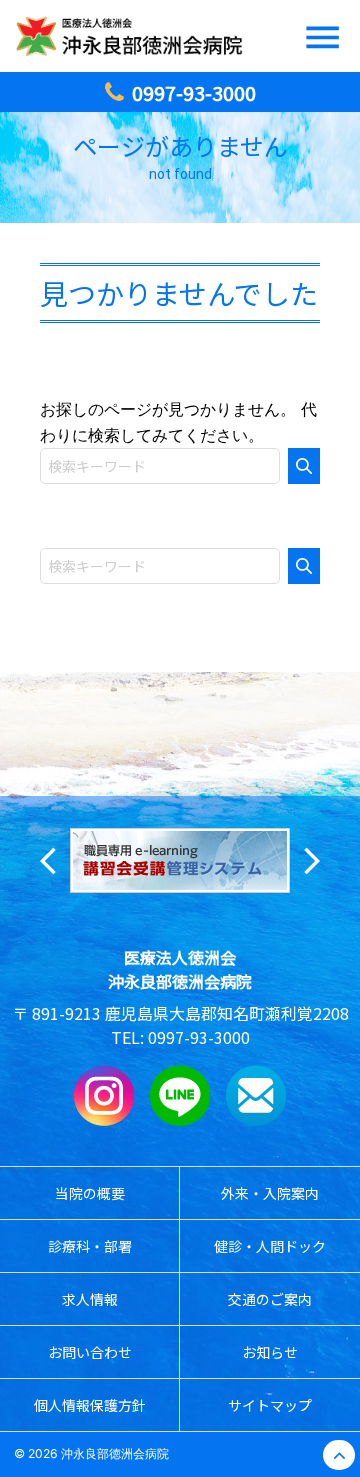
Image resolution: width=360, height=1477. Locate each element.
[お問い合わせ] (256, 1120)
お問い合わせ (90, 1352)
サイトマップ (270, 1405)
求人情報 (90, 1299)
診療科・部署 (90, 1246)
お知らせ (270, 1352)
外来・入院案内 (270, 1193)
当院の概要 (90, 1193)
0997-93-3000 (199, 1037)
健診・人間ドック (270, 1246)
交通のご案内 (270, 1299)
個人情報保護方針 (90, 1405)
